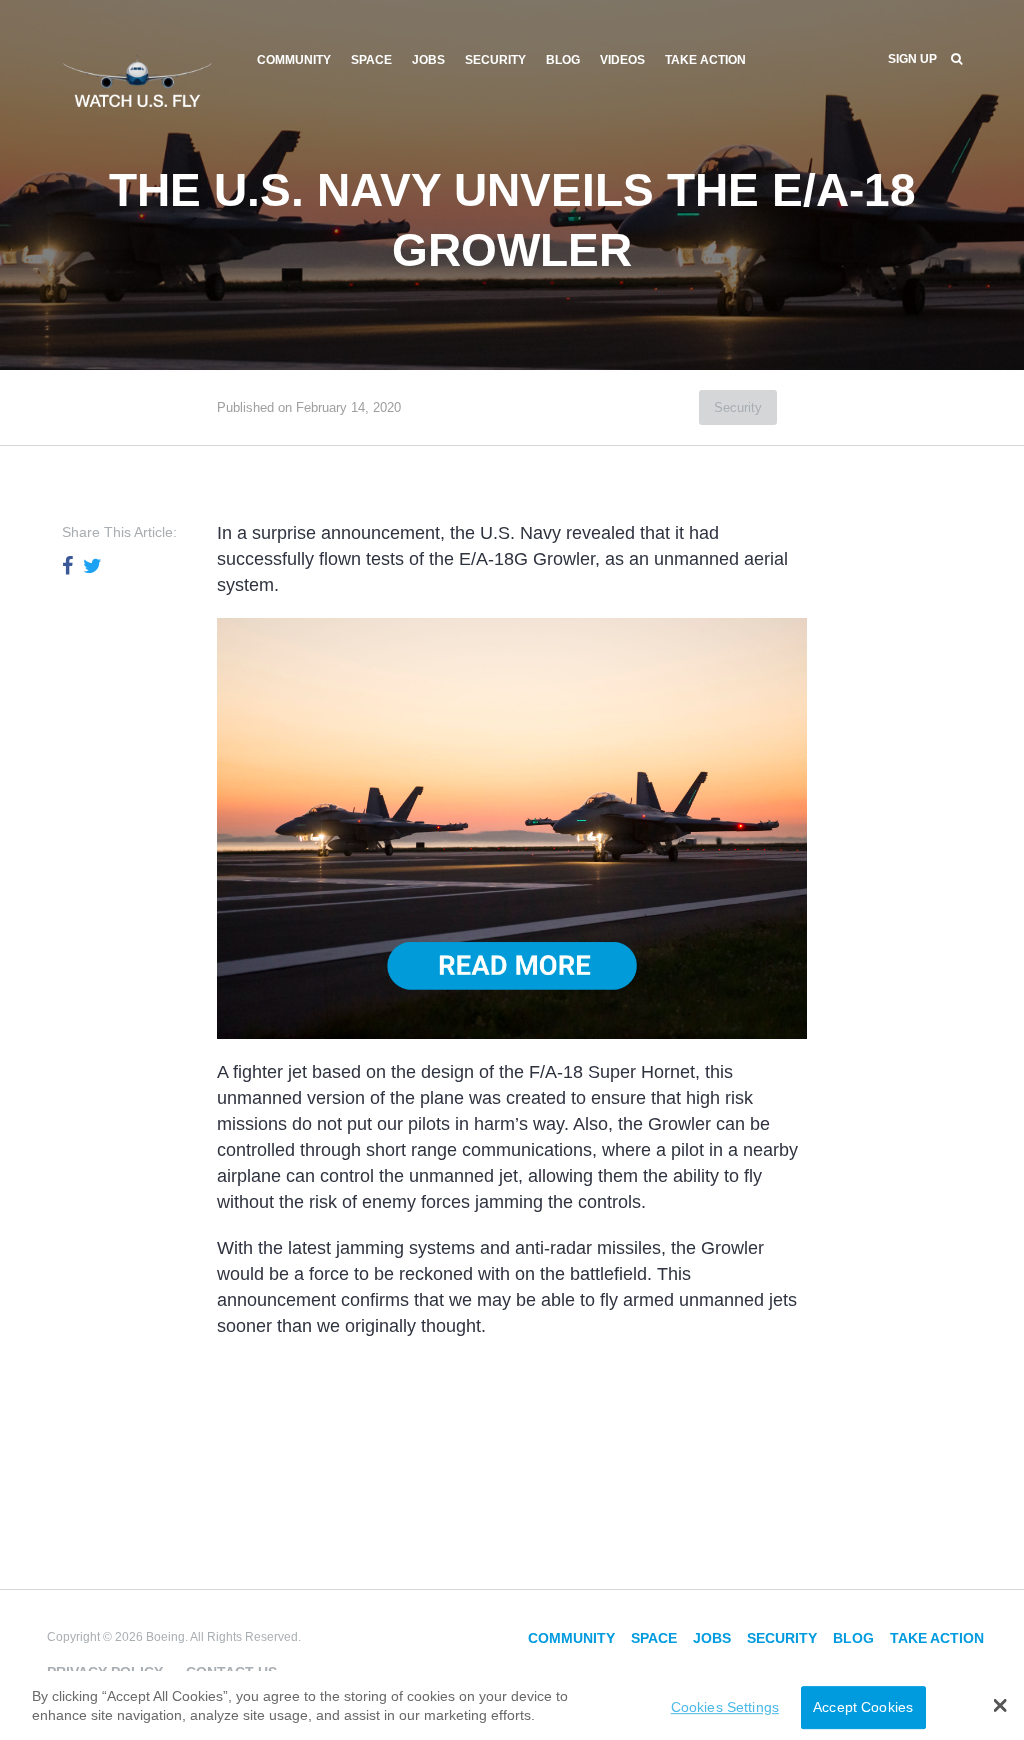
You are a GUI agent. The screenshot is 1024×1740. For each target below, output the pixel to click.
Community (294, 60)
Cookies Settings (725, 1707)
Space (371, 60)
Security (495, 60)
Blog (563, 60)
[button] (1000, 1705)
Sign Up (912, 59)
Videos (622, 60)
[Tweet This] (92, 566)
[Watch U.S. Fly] (137, 79)
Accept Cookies (863, 1707)
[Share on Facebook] (67, 566)
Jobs (428, 60)
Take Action (705, 60)
